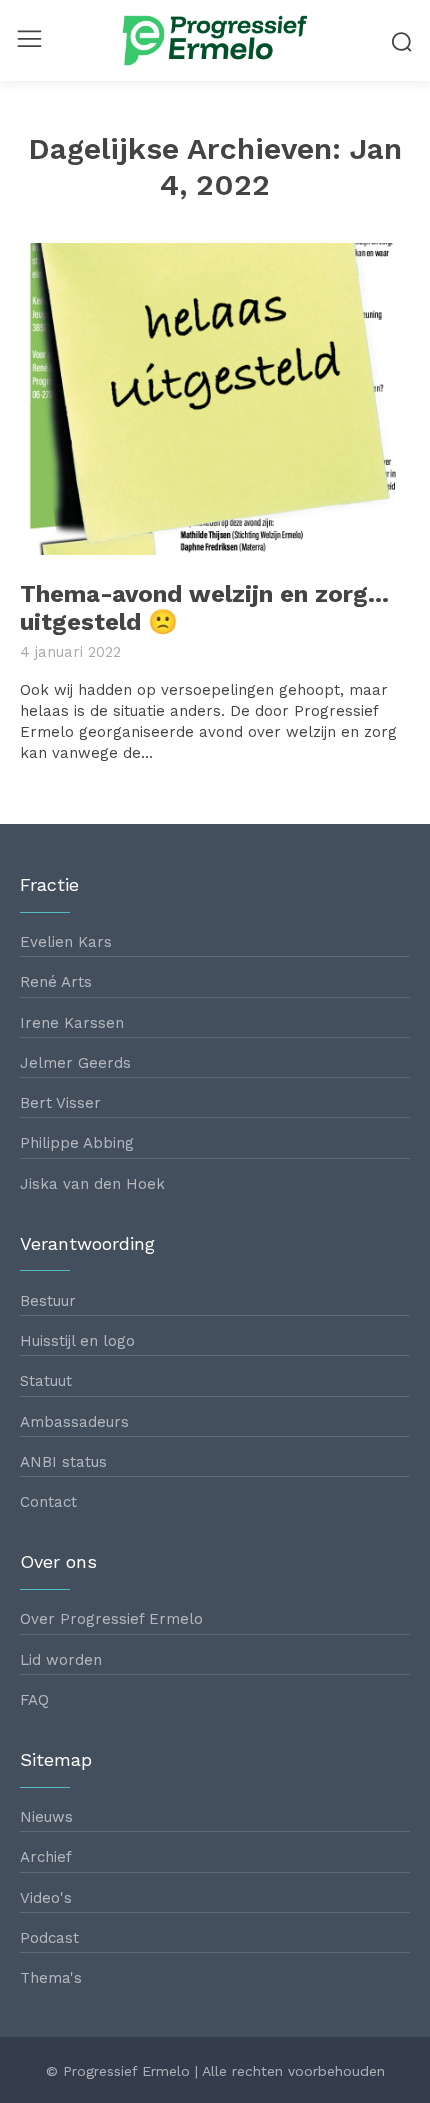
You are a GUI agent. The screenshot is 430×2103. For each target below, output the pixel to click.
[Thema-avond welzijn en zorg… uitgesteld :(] (215, 399)
